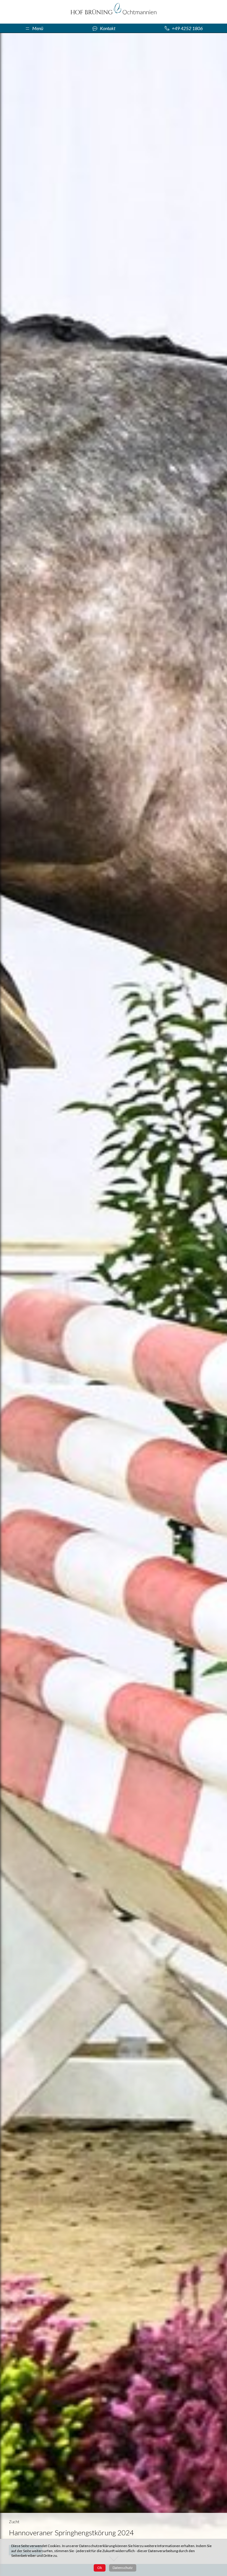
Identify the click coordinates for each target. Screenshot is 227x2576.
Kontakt (108, 28)
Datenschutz (123, 2568)
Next (219, 1298)
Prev (8, 1298)
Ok (100, 2568)
